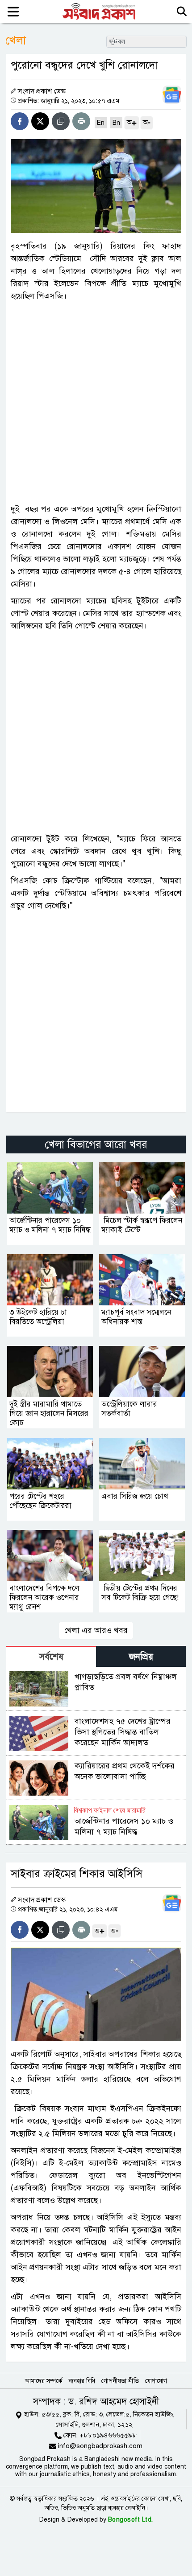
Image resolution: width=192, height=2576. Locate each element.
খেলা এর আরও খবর (96, 1630)
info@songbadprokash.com (100, 2446)
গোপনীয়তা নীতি (120, 2381)
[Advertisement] (96, 402)
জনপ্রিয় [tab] (141, 1657)
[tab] (51, 1656)
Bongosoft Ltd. (131, 2520)
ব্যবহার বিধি (82, 2381)
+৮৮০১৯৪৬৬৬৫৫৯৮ (108, 2435)
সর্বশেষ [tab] (51, 1657)
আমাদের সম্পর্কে (44, 2381)
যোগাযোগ (156, 2381)
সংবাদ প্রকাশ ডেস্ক (42, 91)
